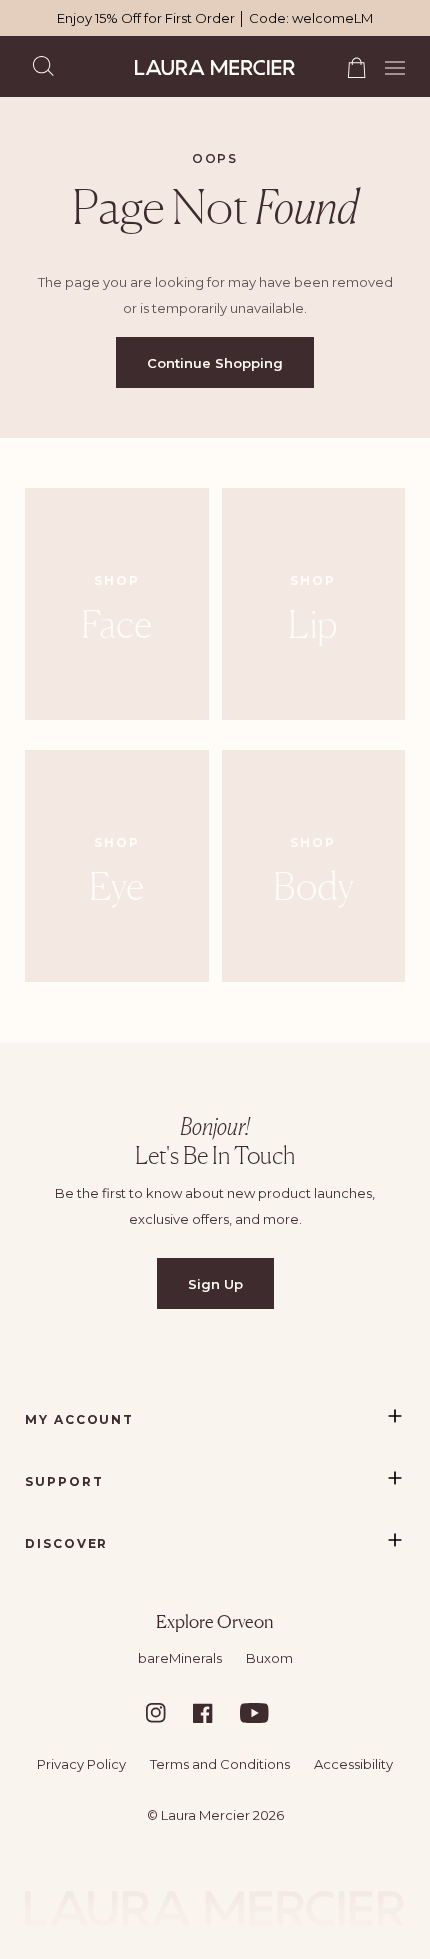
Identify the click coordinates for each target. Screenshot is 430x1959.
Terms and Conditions (220, 1764)
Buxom (269, 1658)
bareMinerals (180, 1658)
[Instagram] (168, 1713)
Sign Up (215, 1284)
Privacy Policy (81, 1764)
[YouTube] (262, 1713)
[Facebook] (215, 1713)
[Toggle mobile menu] (388, 65)
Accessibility (353, 1764)
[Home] (215, 67)
